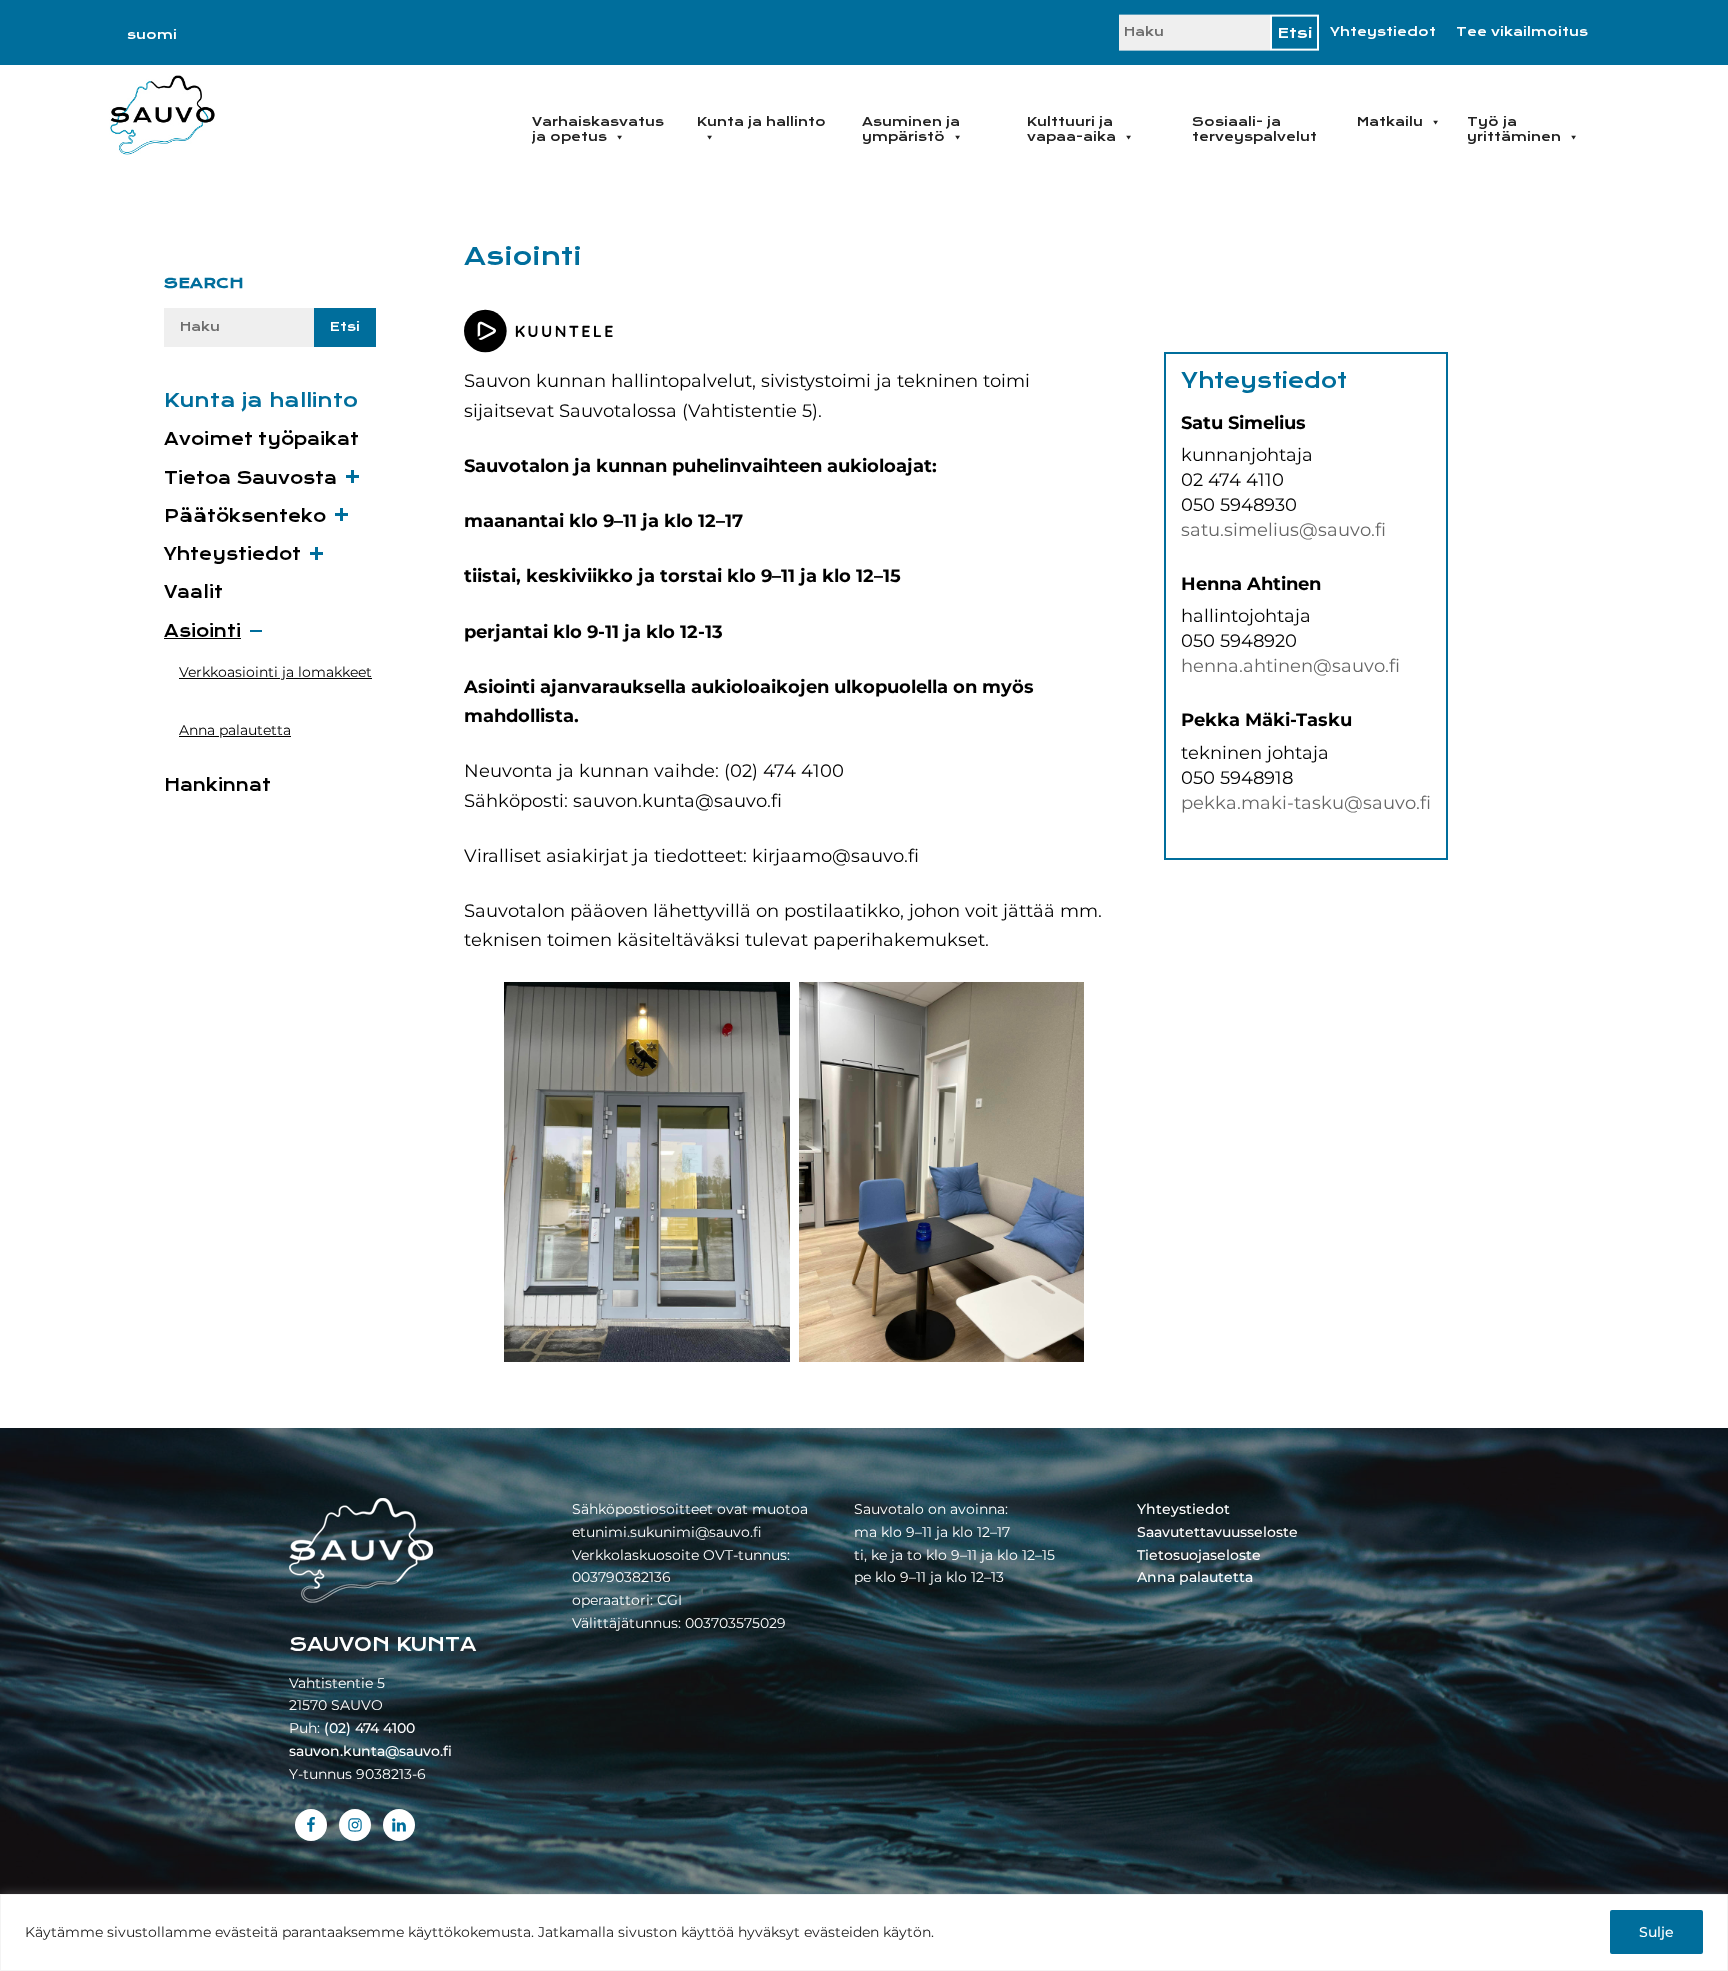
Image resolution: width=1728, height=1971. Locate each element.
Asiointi (202, 631)
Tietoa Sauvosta (250, 478)
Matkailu (1390, 122)
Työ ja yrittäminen (1514, 129)
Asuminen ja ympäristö (911, 129)
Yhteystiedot (1383, 32)
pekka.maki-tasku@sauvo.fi (1306, 803)
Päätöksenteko (245, 516)
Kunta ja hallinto (761, 122)
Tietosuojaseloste (1199, 1555)
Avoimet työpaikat (261, 439)
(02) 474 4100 (369, 1728)
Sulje (1656, 1932)
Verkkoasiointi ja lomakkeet (275, 672)
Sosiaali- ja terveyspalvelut (1254, 129)
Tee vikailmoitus (1522, 32)
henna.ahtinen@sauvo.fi (1290, 666)
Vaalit (193, 592)
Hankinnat (217, 785)
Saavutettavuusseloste (1217, 1532)
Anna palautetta (235, 730)
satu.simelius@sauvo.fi (1283, 530)
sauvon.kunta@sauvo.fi (370, 1751)
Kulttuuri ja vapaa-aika (1071, 129)
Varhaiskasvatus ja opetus (598, 129)
